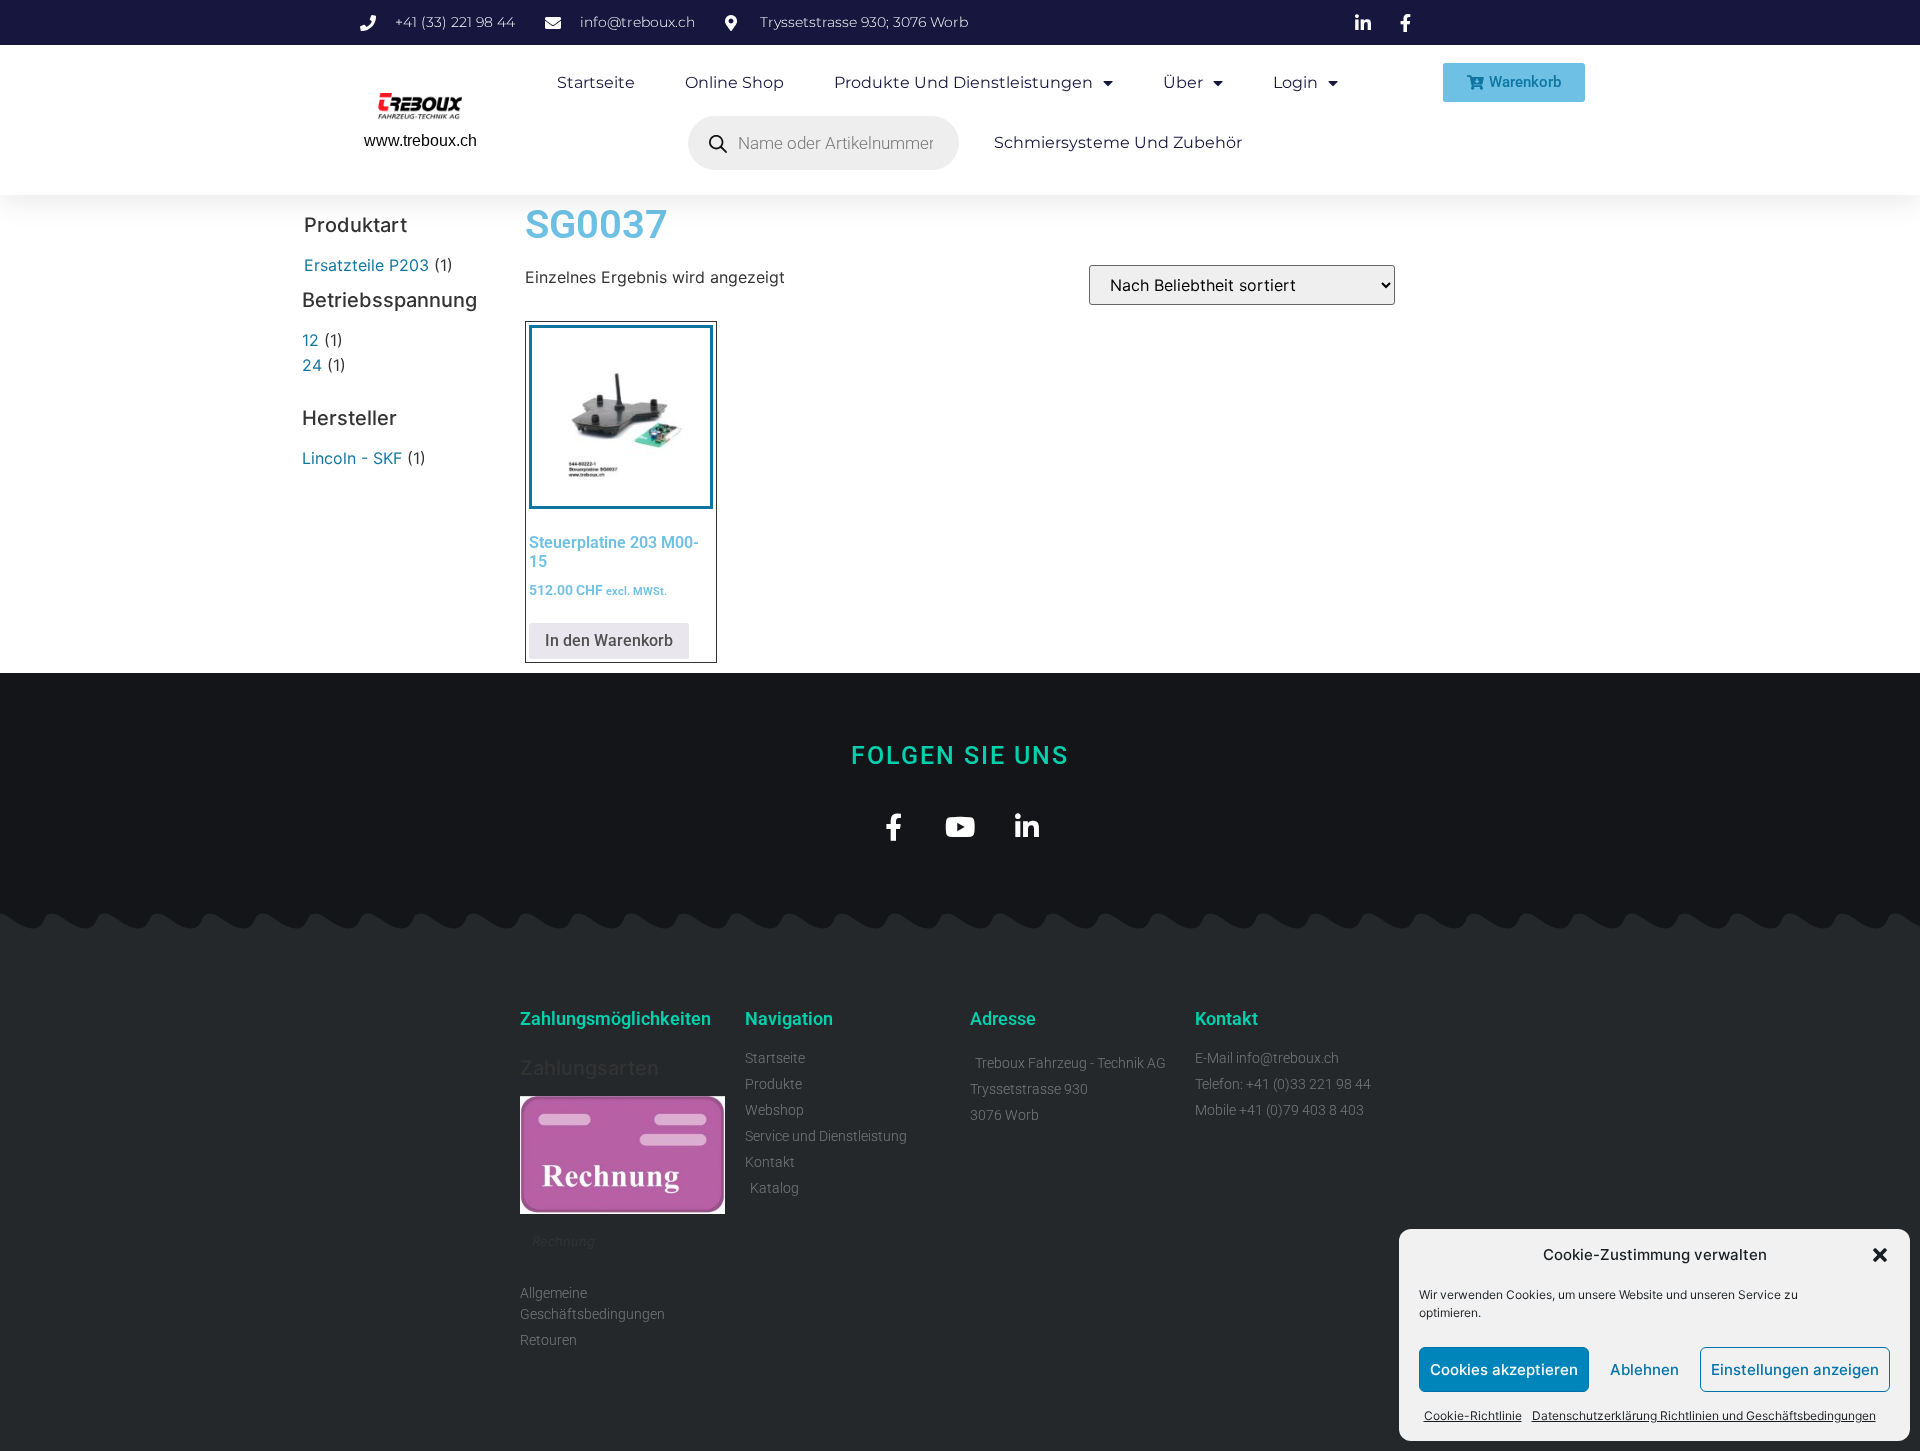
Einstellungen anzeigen (1795, 1369)
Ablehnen (1644, 1369)
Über (1183, 82)
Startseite (596, 82)
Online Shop (734, 82)
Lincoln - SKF (352, 458)
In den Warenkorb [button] (609, 640)
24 (312, 365)
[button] (1880, 1255)
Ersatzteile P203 (366, 265)
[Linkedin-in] (1027, 826)
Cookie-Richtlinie (1473, 1415)
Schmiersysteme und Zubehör (1118, 142)
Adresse (1003, 1018)
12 (310, 340)
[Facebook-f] (893, 826)
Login (1295, 82)
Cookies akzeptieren (1504, 1369)
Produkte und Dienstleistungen (963, 82)
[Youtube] (960, 826)
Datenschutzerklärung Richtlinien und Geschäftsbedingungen (1704, 1415)
